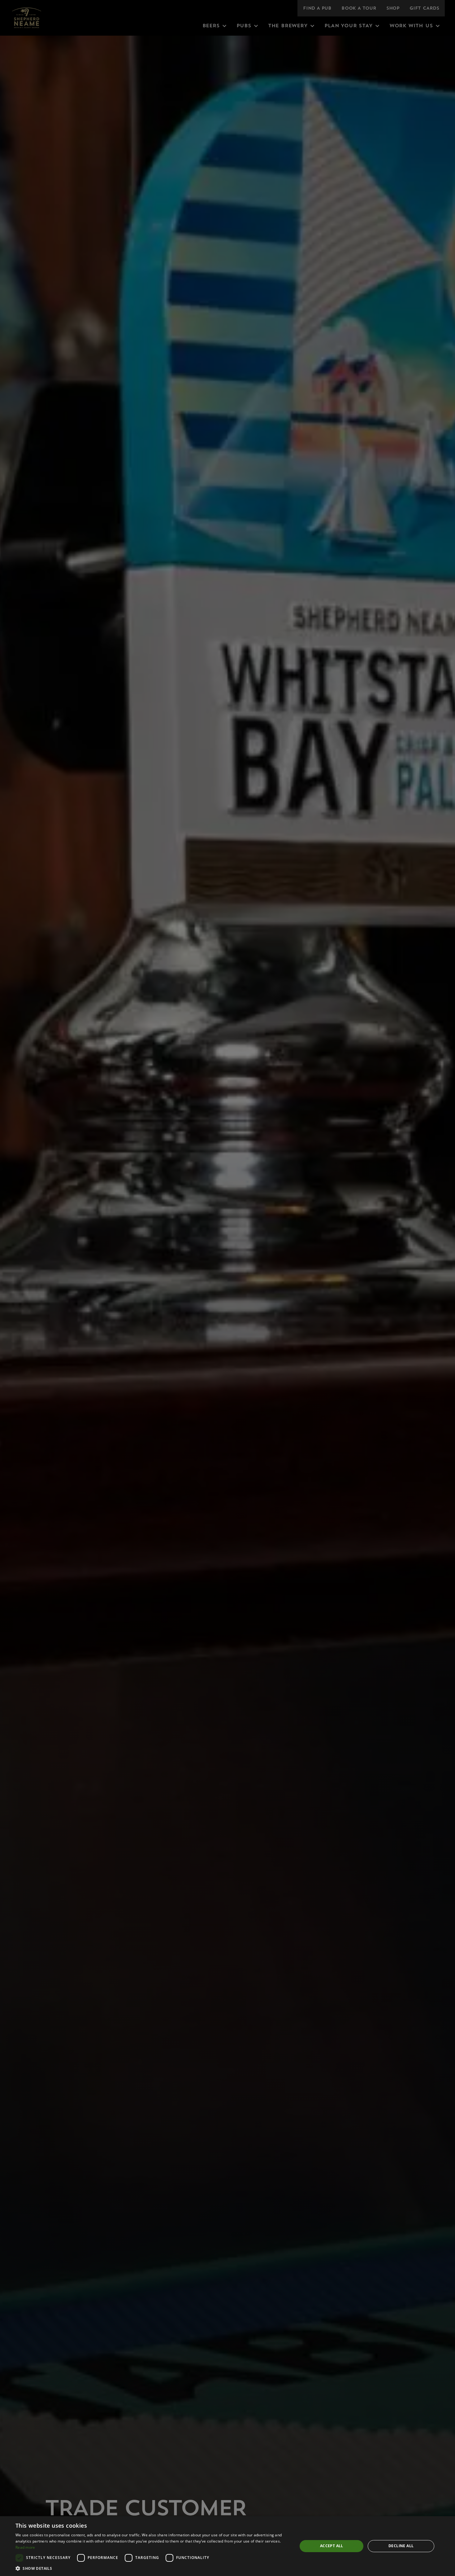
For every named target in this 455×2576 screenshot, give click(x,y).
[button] (152, 2568)
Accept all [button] (332, 2546)
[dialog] (227, 2546)
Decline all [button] (401, 2546)
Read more (25, 2547)
